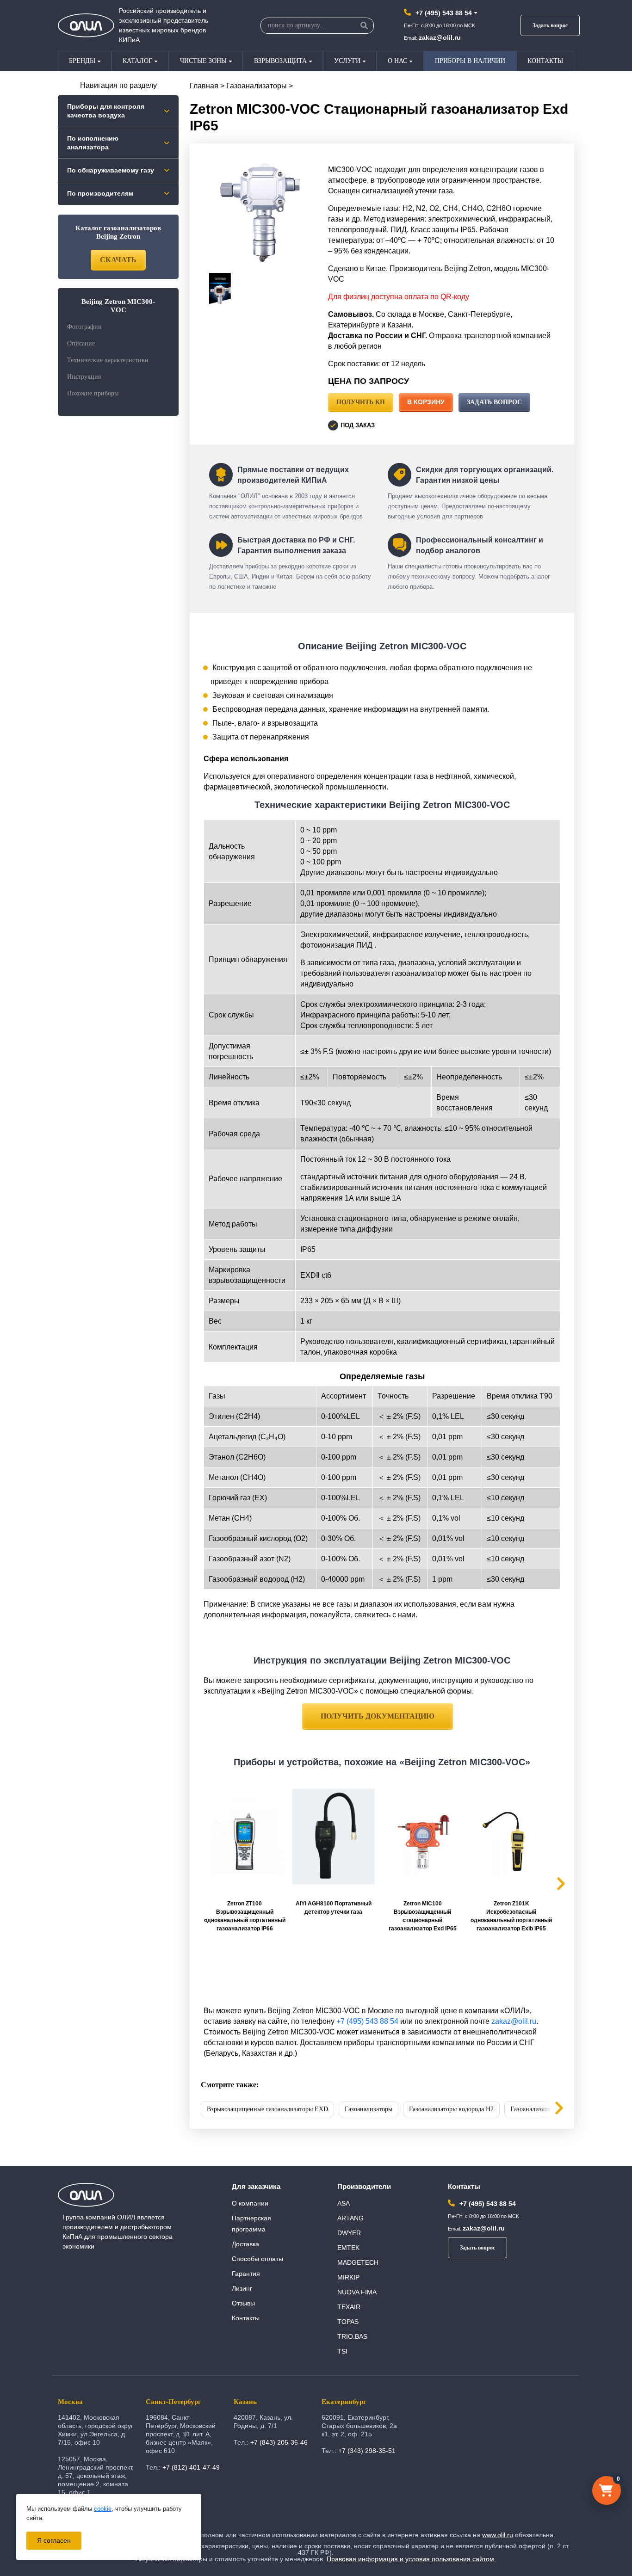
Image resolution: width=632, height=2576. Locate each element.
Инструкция (84, 377)
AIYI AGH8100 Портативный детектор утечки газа (334, 1908)
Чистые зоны (203, 61)
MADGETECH (358, 2262)
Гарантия (246, 2274)
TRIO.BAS (352, 2336)
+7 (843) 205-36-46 (279, 2442)
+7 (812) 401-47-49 (191, 2467)
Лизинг (242, 2288)
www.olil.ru (498, 2535)
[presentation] (551, 2109)
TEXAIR (349, 2307)
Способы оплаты (257, 2259)
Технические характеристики (108, 360)
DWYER (349, 2233)
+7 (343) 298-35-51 (367, 2451)
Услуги (347, 61)
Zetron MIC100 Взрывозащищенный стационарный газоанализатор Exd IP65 (423, 1916)
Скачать (118, 260)
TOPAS (348, 2322)
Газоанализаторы (257, 86)
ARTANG (350, 2218)
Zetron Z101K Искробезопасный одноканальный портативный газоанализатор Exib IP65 (511, 1916)
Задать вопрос (550, 25)
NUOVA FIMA (357, 2292)
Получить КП (361, 402)
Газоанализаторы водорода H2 (451, 2109)
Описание (81, 343)
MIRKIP (348, 2277)
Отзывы (243, 2303)
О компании (250, 2203)
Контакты (545, 61)
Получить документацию (378, 1716)
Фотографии (84, 327)
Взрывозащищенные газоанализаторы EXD (267, 2109)
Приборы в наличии (470, 61)
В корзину (426, 402)
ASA (344, 2203)
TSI (342, 2351)
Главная (204, 86)
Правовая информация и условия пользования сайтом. (411, 2559)
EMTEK (348, 2248)
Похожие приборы (93, 393)
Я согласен (54, 2540)
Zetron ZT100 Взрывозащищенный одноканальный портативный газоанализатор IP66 (245, 1916)
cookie (103, 2509)
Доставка (245, 2244)
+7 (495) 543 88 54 (444, 13)
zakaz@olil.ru (440, 37)
